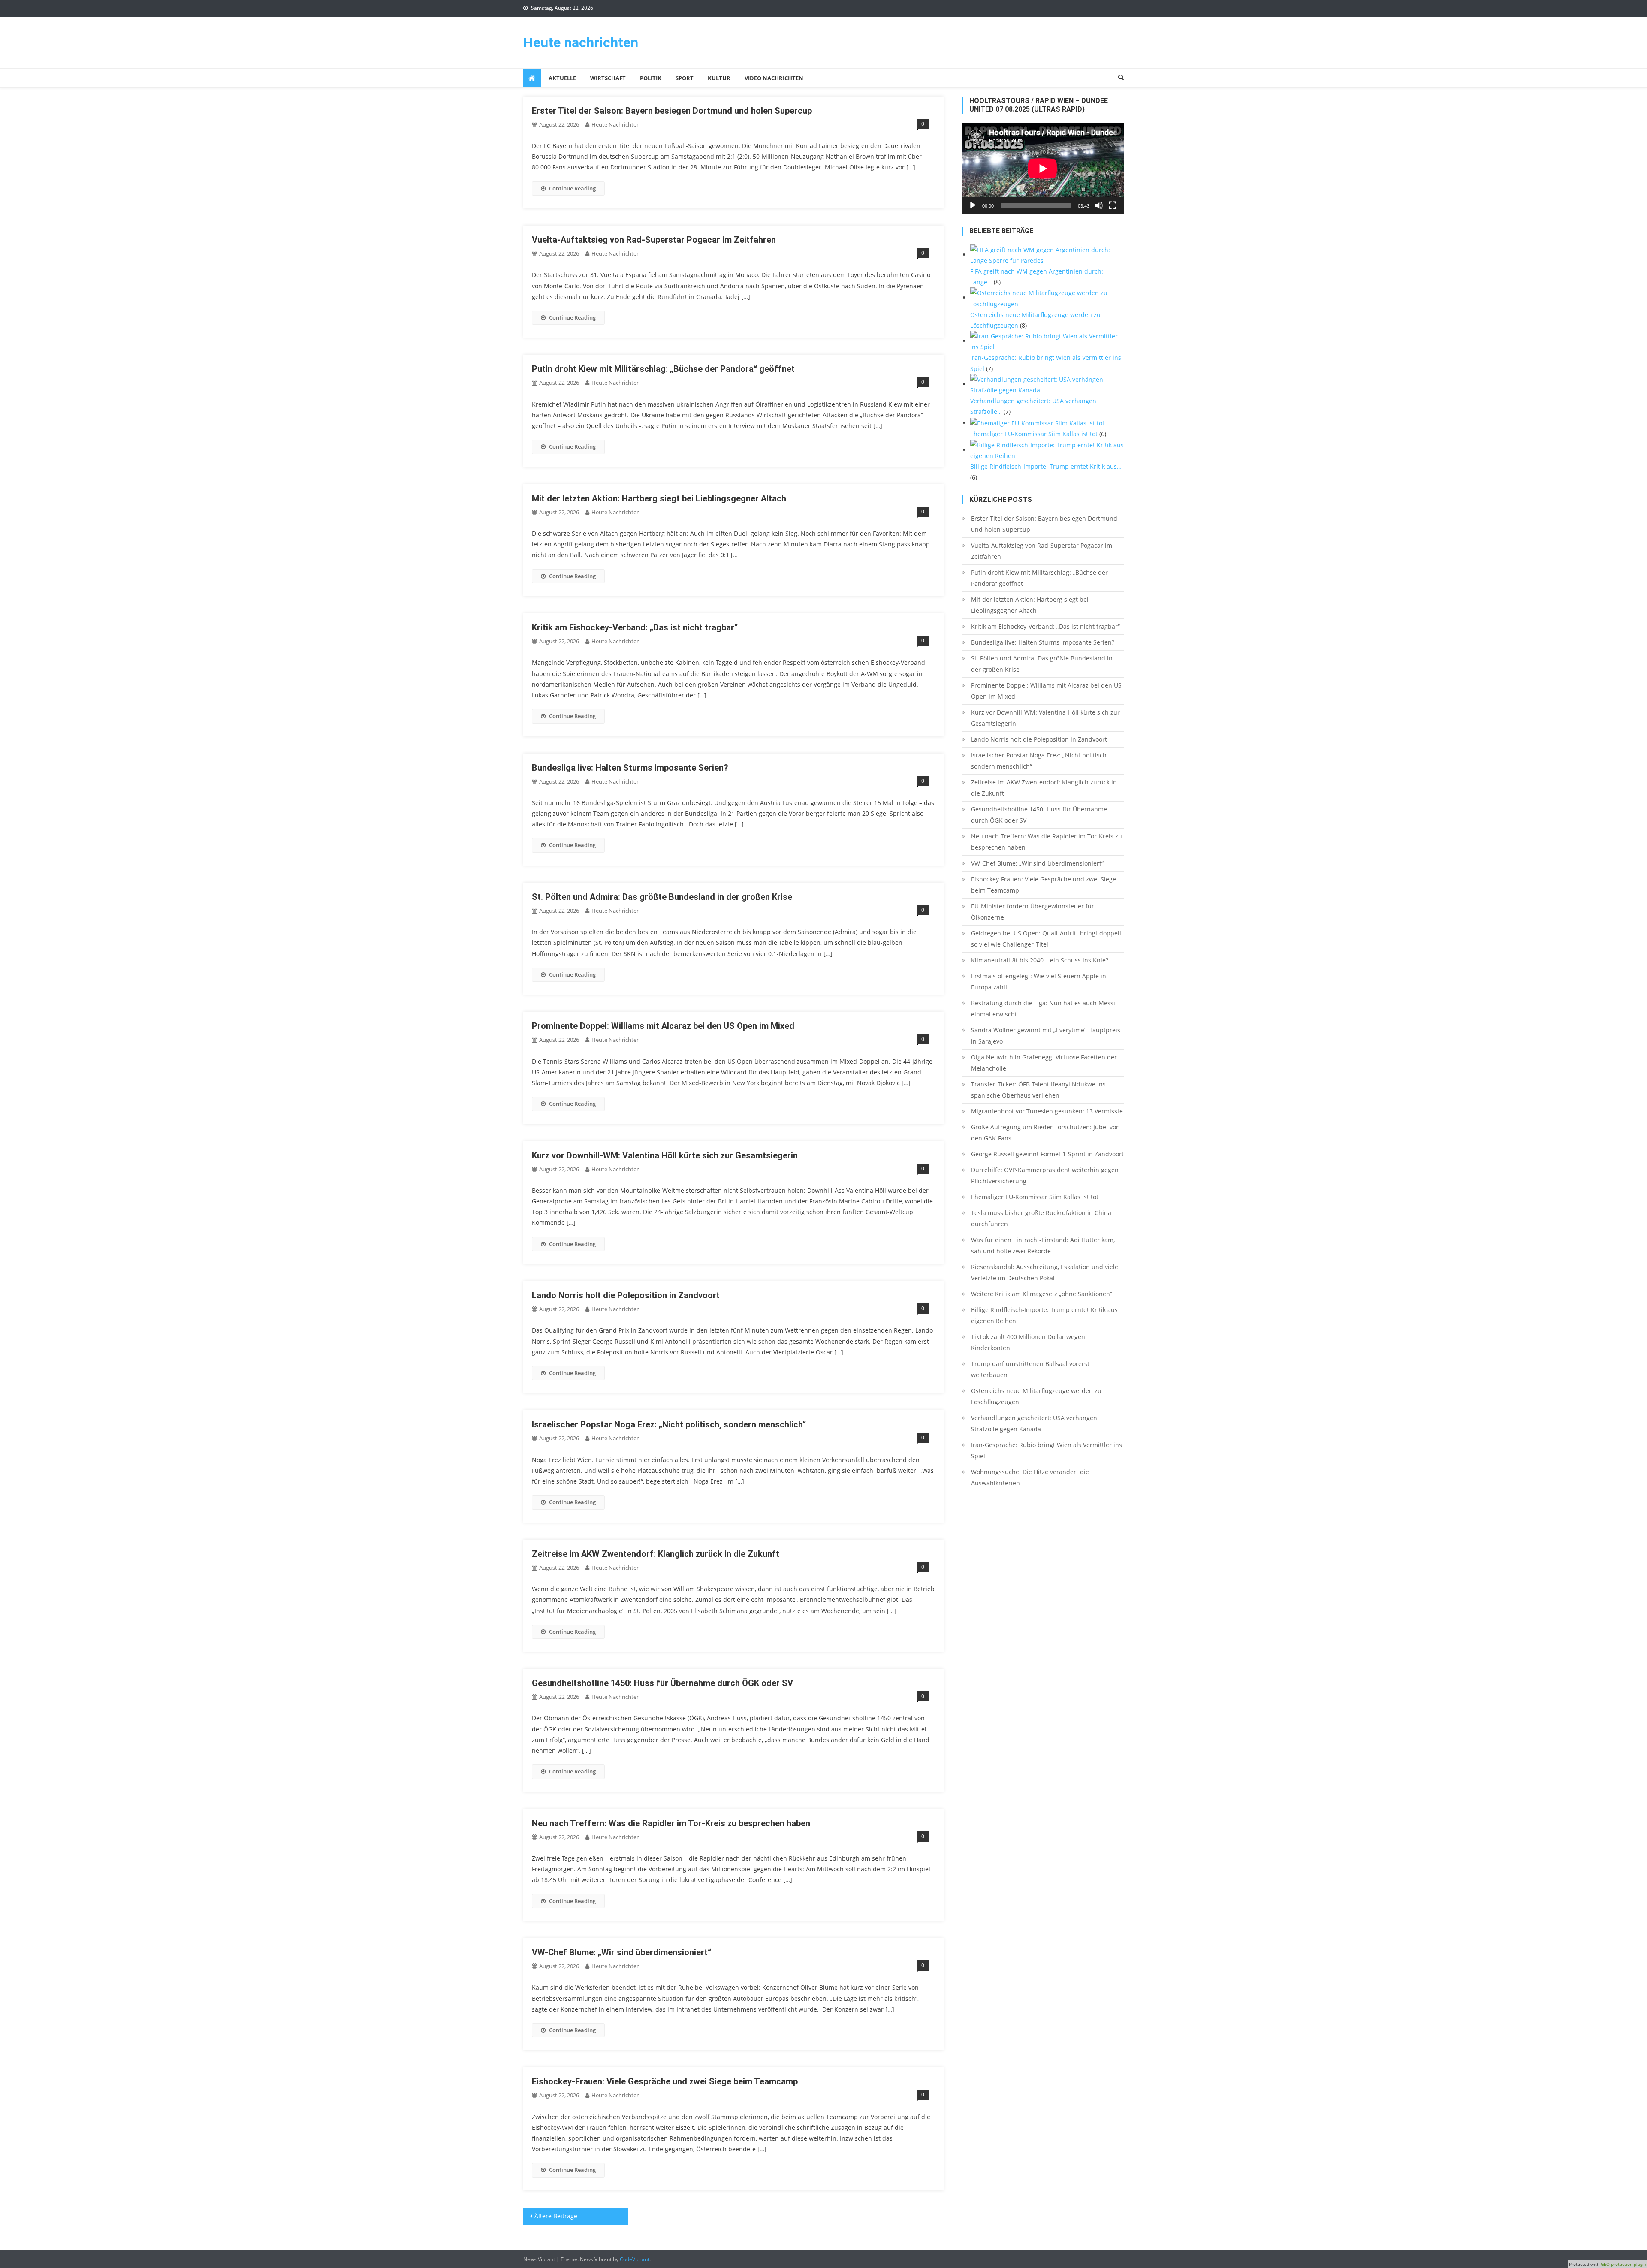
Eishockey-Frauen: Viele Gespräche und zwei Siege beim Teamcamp (665, 2081)
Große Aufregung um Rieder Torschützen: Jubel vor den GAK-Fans (1045, 1132)
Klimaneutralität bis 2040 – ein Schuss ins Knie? (1040, 960)
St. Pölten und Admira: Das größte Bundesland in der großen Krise (662, 897)
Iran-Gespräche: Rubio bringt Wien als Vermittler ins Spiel (1047, 1450)
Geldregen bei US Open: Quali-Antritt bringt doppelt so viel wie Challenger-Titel (1046, 939)
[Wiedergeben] (973, 205)
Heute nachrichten (581, 42)
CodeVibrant (635, 2259)
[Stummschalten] (1099, 205)
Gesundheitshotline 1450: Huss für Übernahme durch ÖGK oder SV (662, 1683)
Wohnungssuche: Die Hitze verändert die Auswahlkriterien (1030, 1477)
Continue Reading (572, 188)
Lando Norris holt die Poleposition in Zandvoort (626, 1295)
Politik (651, 78)
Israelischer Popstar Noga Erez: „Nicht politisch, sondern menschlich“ (669, 1424)
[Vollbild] (1113, 205)
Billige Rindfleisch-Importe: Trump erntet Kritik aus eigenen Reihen (1044, 1315)
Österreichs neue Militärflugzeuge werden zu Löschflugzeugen (1036, 1396)
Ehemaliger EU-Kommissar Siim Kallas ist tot (1035, 1197)
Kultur (719, 78)
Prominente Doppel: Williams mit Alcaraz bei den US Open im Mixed (663, 1026)
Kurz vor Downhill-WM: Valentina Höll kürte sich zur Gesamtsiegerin (665, 1155)
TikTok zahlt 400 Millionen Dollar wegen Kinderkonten (1028, 1342)
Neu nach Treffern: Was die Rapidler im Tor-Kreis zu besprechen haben (671, 1823)
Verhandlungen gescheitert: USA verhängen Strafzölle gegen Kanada (1034, 1423)
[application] (1043, 168)
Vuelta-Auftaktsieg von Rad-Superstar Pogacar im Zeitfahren (654, 240)
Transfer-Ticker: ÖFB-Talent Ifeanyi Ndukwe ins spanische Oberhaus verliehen (1038, 1090)
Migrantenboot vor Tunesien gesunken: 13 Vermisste (1047, 1111)
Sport (685, 78)
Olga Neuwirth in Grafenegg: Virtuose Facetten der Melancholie (1044, 1063)
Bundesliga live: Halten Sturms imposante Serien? (630, 768)
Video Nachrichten (774, 78)
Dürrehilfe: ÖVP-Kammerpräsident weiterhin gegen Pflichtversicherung (1045, 1175)
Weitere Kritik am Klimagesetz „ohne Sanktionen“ (1042, 1294)
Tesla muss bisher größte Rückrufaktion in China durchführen (1041, 1218)
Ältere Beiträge (556, 2216)
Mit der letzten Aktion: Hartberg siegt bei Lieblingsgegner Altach (659, 498)
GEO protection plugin (1623, 2264)
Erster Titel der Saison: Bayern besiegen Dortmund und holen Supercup (672, 111)
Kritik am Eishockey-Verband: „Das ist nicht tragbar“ (635, 627)
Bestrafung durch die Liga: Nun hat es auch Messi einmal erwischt (1043, 1009)
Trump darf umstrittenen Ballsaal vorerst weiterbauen (1030, 1369)
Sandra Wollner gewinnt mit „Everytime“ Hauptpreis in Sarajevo (1046, 1036)
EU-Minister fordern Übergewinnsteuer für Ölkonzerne (1033, 912)
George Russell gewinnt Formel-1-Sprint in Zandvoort (1047, 1154)
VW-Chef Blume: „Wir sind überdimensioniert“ (621, 1952)
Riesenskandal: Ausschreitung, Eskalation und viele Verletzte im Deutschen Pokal (1045, 1272)
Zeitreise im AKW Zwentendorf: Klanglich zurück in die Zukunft (656, 1554)
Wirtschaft (608, 78)
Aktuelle (562, 78)
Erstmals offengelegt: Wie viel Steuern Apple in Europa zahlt (1039, 982)
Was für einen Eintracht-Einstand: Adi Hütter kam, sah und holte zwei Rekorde (1043, 1245)
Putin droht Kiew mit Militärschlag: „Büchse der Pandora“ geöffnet (663, 369)
